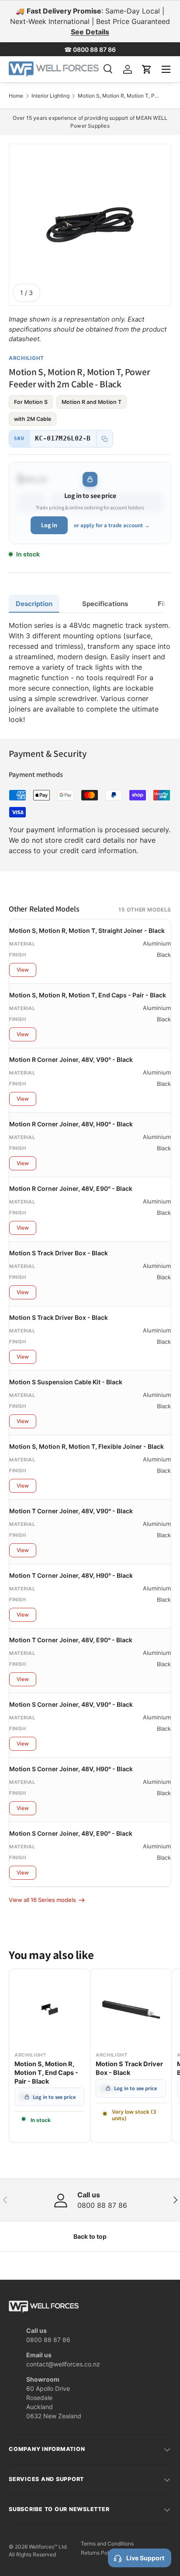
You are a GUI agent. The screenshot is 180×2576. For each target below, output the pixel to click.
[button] (147, 69)
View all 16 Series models (42, 1900)
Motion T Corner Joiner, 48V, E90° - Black (71, 1640)
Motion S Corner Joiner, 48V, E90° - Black (71, 1833)
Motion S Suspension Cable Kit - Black (66, 1382)
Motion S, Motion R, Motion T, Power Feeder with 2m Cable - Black (120, 96)
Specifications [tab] (105, 604)
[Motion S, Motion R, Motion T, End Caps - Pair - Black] (50, 2009)
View (23, 970)
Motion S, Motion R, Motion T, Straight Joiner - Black (87, 930)
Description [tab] (34, 604)
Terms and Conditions (107, 2544)
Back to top (90, 2236)
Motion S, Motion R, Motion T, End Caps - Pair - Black (88, 995)
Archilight (26, 358)
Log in (49, 525)
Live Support (145, 2558)
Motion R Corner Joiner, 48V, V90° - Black (71, 1059)
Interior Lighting (50, 96)
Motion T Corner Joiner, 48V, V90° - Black (71, 1511)
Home (16, 96)
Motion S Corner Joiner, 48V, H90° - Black (71, 1769)
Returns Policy (99, 2553)
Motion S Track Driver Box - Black (59, 1253)
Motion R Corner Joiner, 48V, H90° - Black (71, 1124)
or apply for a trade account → (112, 525)
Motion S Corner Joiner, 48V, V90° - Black (71, 1704)
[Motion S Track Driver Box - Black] (131, 2009)
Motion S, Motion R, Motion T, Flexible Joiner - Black (87, 1446)
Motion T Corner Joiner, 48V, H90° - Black (71, 1575)
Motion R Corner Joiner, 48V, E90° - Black (71, 1188)
